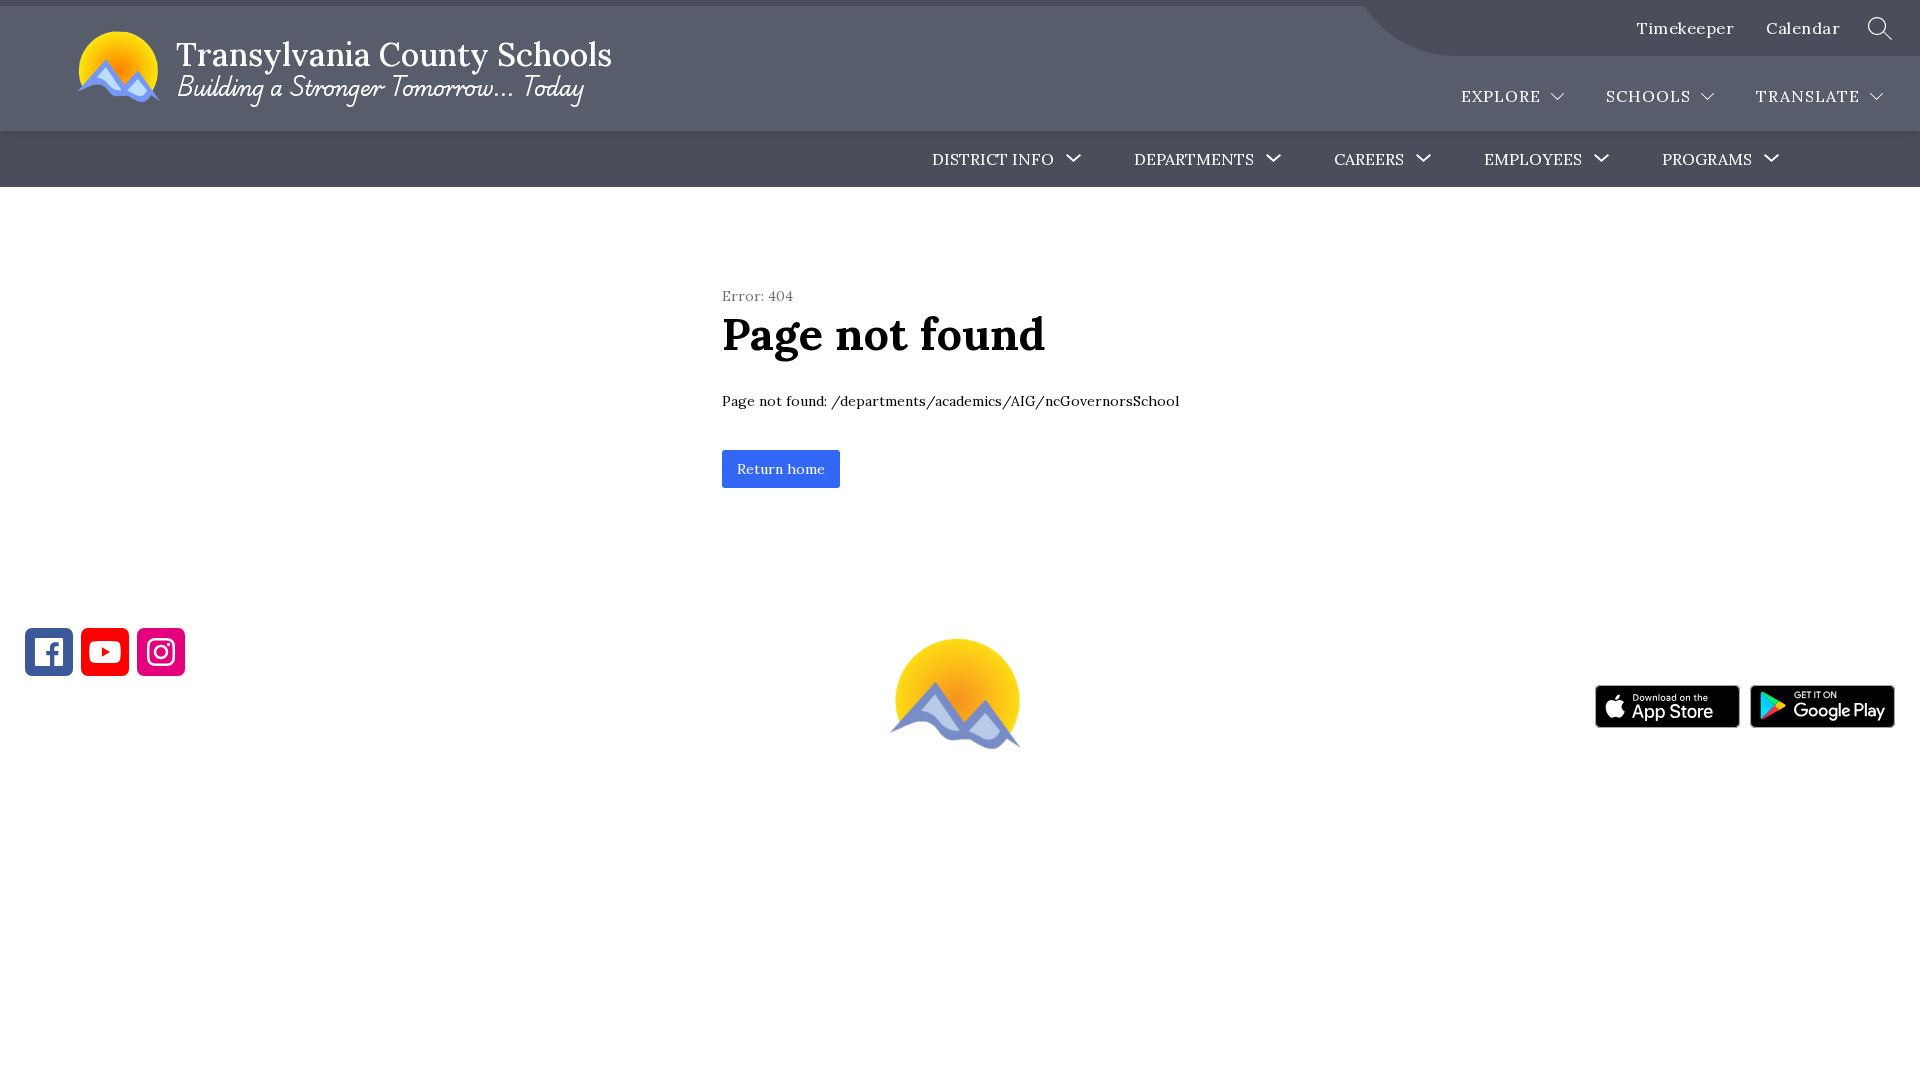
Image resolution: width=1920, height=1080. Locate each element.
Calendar (1803, 28)
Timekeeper (1685, 28)
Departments (1194, 159)
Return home (781, 469)
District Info (993, 159)
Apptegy (1002, 895)
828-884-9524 (378, 796)
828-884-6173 (200, 796)
